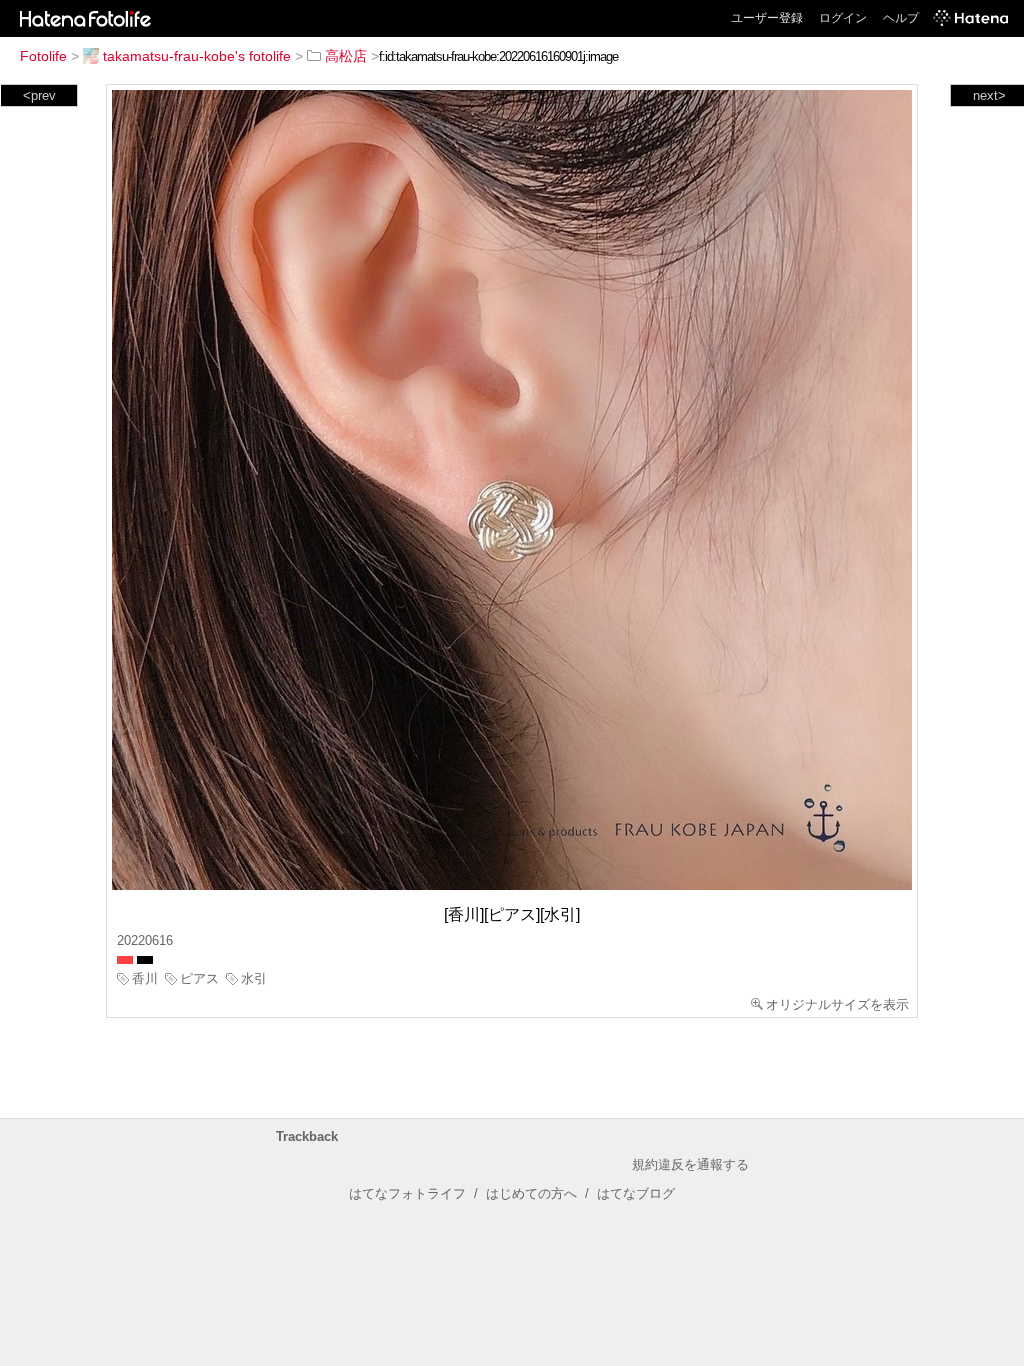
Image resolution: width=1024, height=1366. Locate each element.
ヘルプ (901, 18)
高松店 (346, 56)
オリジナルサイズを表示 (837, 1004)
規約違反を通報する (690, 1164)
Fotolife (43, 56)
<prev (39, 95)
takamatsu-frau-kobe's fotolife (197, 56)
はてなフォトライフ (407, 1193)
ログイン (843, 18)
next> (989, 95)
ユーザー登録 (767, 18)
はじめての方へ (531, 1193)
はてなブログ (636, 1193)
